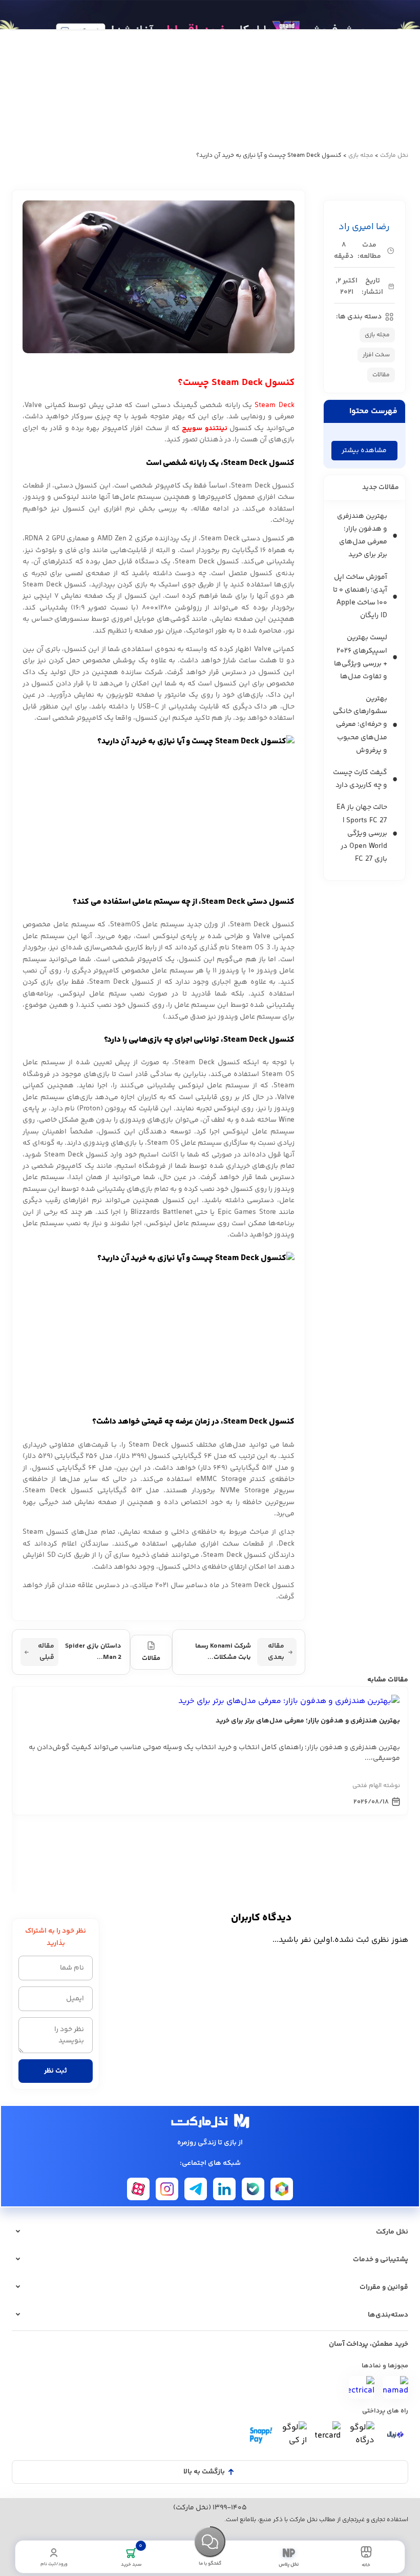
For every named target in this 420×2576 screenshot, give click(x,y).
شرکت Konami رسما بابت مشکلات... (240, 1652)
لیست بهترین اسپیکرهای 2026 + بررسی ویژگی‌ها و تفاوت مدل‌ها (361, 657)
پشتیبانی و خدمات (381, 2260)
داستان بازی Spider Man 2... (80, 1652)
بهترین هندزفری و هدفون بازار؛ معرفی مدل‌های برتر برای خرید (362, 536)
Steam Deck (274, 405)
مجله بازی (361, 156)
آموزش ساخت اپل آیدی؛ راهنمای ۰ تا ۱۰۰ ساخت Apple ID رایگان (360, 597)
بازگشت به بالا (204, 2472)
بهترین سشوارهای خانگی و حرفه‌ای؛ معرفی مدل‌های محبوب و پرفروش (360, 725)
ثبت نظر (56, 2071)
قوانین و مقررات (384, 2287)
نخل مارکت (394, 156)
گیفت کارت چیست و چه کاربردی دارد (360, 779)
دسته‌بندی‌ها (388, 2315)
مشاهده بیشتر (364, 451)
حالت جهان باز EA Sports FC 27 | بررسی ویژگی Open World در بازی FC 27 (362, 833)
